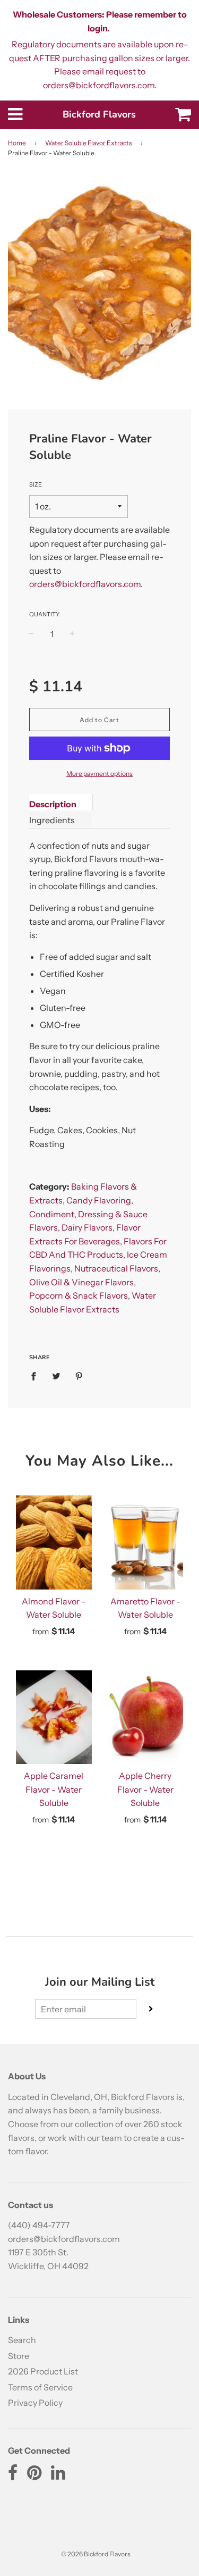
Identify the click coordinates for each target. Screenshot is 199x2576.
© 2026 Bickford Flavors (96, 2554)
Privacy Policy (35, 2403)
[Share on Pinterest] (79, 1376)
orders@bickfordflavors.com (85, 584)
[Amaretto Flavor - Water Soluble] (146, 1542)
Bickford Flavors (99, 114)
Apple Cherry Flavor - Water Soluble (145, 1789)
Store (19, 2356)
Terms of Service (40, 2387)
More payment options (99, 773)
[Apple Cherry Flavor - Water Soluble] (146, 1717)
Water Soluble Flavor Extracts (89, 143)
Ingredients (52, 820)
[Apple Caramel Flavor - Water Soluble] (54, 1717)
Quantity (44, 614)
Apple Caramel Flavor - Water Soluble (54, 1789)
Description (53, 804)
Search (22, 2340)
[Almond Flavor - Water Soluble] (54, 1542)
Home (17, 143)
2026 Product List (43, 2371)
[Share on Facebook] (37, 1376)
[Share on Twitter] (56, 1376)
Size (36, 484)
